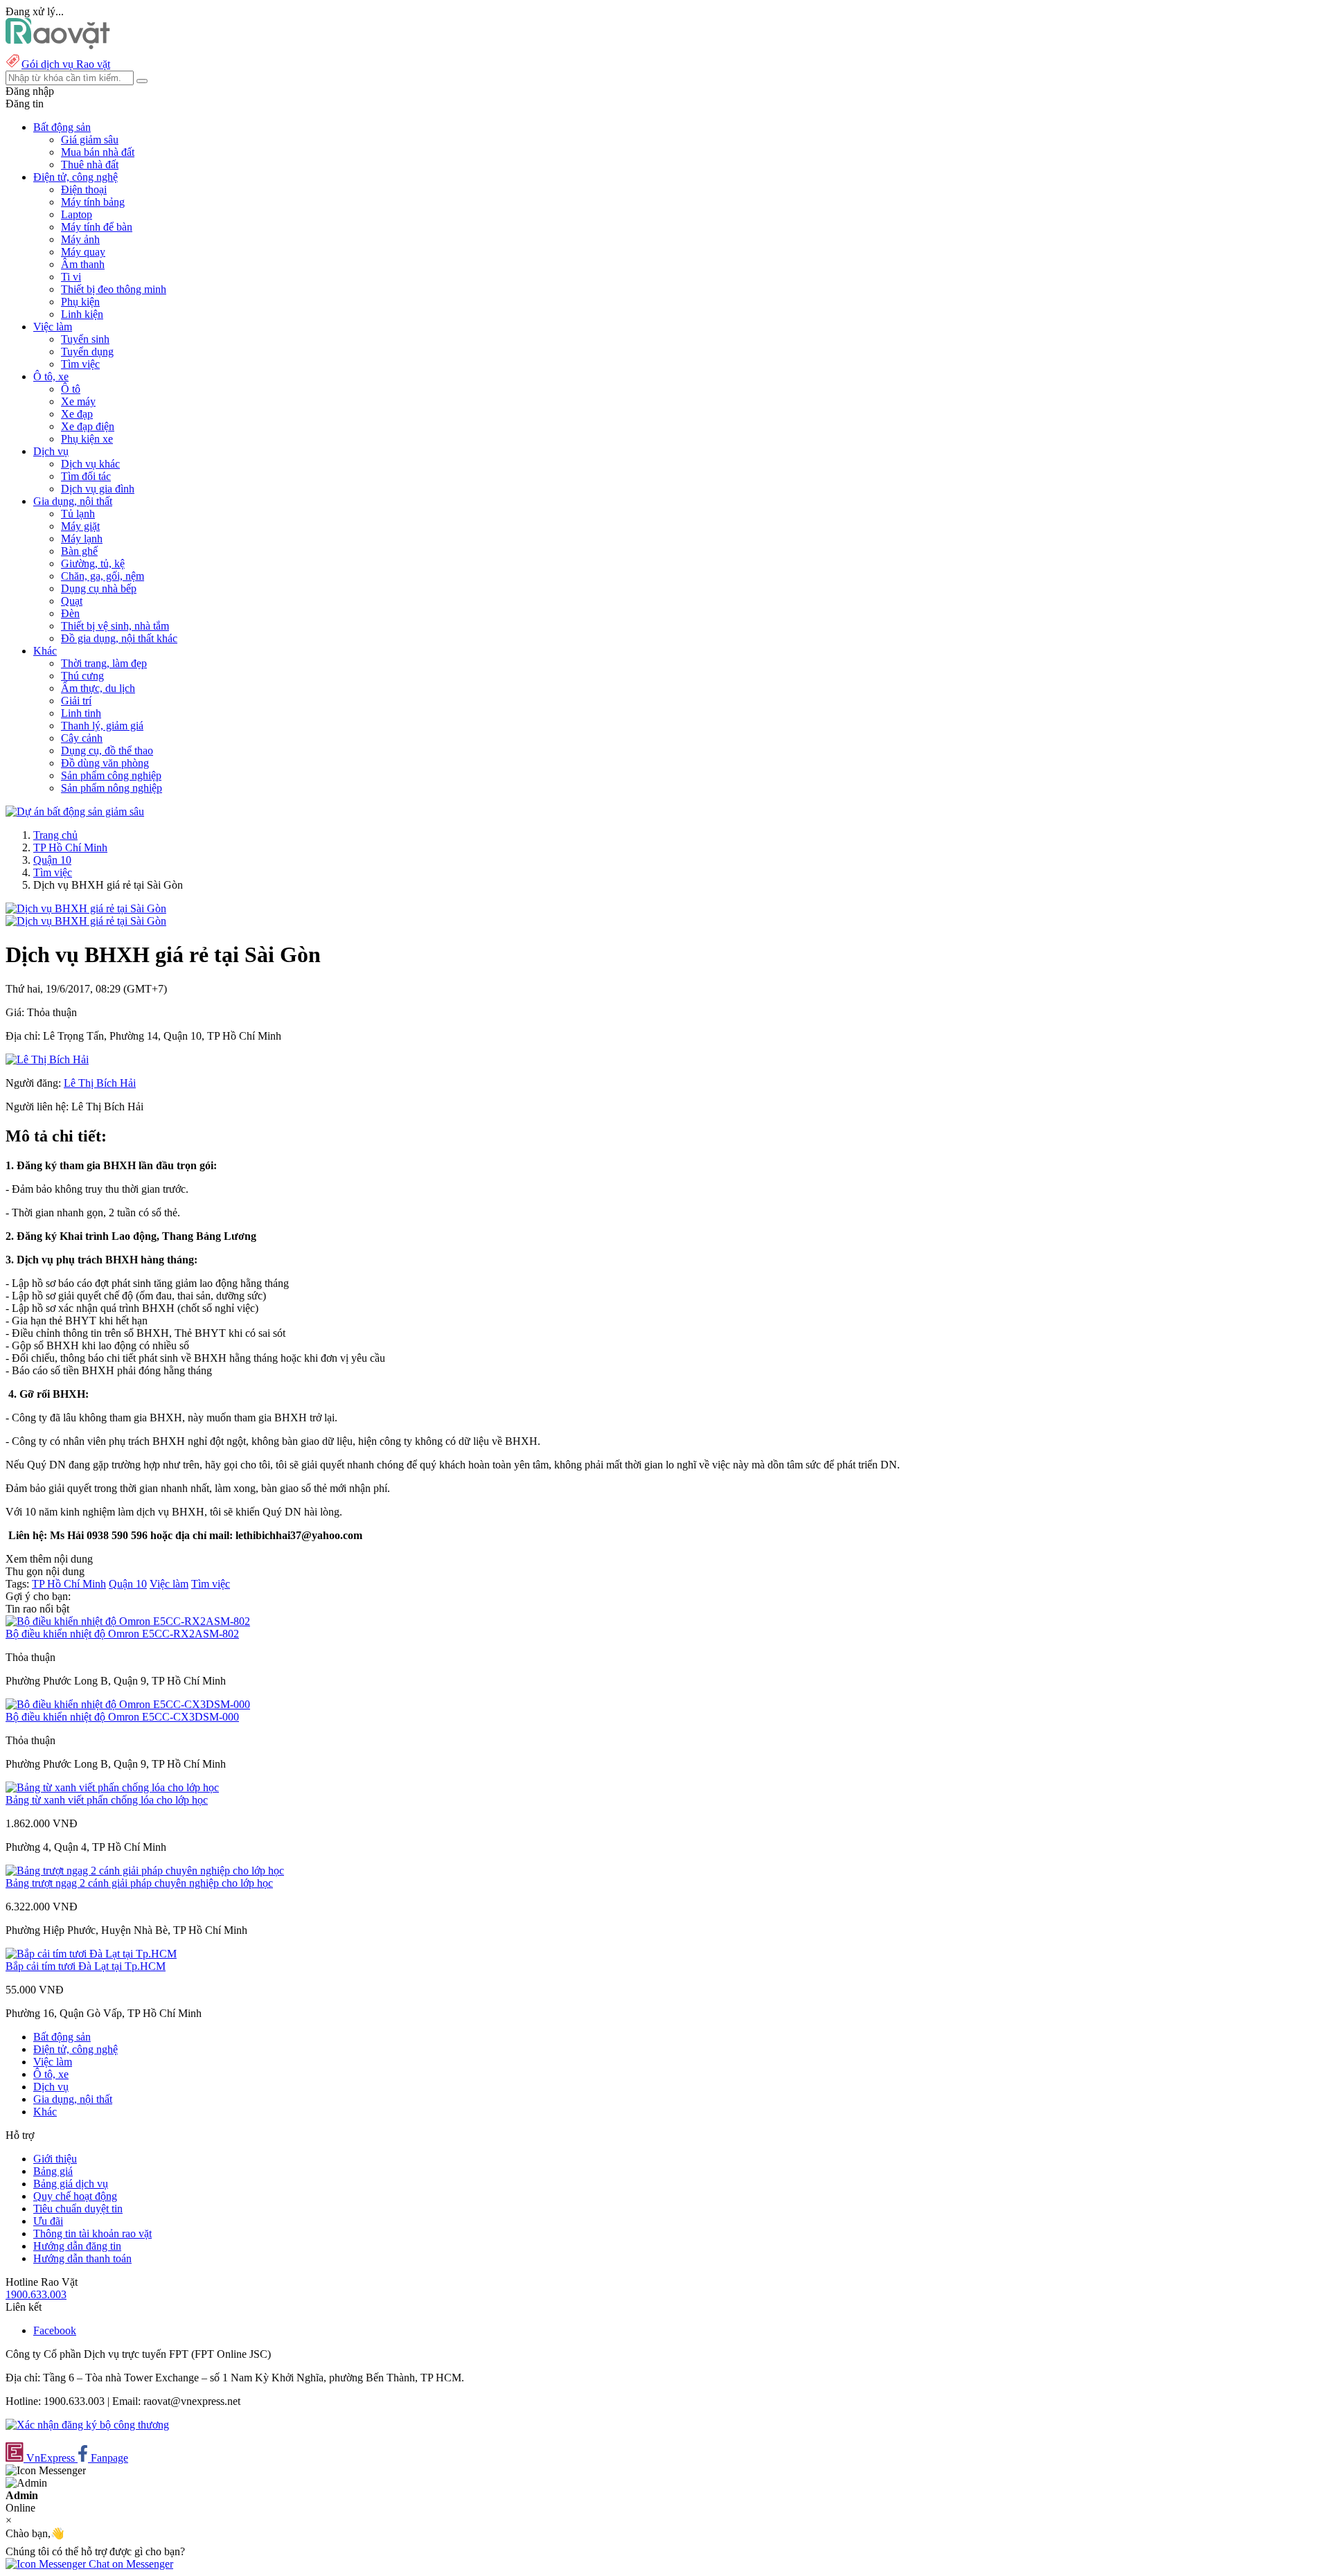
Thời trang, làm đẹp (104, 663)
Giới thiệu (55, 2159)
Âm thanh (83, 264)
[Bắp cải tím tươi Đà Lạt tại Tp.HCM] (91, 1954)
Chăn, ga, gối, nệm (103, 576)
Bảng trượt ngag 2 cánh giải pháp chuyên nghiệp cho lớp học (139, 1883)
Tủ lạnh (78, 514)
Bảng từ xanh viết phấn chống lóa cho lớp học (107, 1800)
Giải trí (76, 701)
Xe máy (78, 401)
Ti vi (71, 277)
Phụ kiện (80, 302)
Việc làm (169, 1584)
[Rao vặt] (58, 45)
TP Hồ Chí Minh (70, 847)
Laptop (77, 214)
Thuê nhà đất (90, 165)
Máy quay (83, 252)
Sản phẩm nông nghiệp (112, 788)
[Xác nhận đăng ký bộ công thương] (87, 2425)
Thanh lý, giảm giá (102, 726)
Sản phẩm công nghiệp (111, 775)
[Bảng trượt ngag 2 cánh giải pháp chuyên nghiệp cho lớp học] (145, 1871)
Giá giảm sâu (90, 140)
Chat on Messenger (130, 2564)
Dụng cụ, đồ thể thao (107, 750)
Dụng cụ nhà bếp (99, 588)
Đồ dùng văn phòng (105, 763)
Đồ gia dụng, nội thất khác (119, 638)
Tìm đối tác (86, 476)
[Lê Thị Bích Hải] (47, 1059)
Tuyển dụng (87, 352)
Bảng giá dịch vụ (71, 2184)
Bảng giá (53, 2171)
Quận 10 (52, 860)
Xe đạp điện (88, 426)
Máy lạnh (82, 539)
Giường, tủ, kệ (93, 563)
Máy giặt (80, 526)
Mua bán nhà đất (98, 152)
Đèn (70, 613)
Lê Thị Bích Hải (100, 1083)
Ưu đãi (48, 2221)
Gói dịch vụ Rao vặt (66, 64)
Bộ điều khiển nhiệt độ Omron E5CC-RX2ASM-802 (122, 1634)
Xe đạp (77, 414)
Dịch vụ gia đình (98, 489)
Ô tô (71, 389)
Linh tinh (81, 713)
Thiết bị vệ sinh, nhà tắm (115, 626)
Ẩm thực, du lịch (98, 688)
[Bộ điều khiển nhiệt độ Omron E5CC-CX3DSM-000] (128, 1704)
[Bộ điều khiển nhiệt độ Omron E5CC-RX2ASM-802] (128, 1621)
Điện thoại (84, 189)
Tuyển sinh (85, 339)
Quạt (72, 601)
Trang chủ (55, 835)
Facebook (55, 2330)
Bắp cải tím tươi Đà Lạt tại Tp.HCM (86, 1966)
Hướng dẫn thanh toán (82, 2258)
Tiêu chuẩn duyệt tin (78, 2209)
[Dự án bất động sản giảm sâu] (75, 811)
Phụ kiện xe (87, 439)
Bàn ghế (79, 551)
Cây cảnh (82, 738)
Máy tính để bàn (97, 227)
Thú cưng (82, 676)
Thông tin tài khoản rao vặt (92, 2233)
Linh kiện (82, 314)
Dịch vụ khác (90, 464)
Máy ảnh (80, 239)
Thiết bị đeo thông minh (114, 289)
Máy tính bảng (93, 202)
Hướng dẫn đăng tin (77, 2246)
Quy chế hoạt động (75, 2196)
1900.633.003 (36, 2294)
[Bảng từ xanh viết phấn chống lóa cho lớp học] (112, 1787)
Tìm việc (80, 364)
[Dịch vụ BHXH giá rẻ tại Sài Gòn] (86, 908)
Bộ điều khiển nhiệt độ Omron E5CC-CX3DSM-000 (122, 1717)
